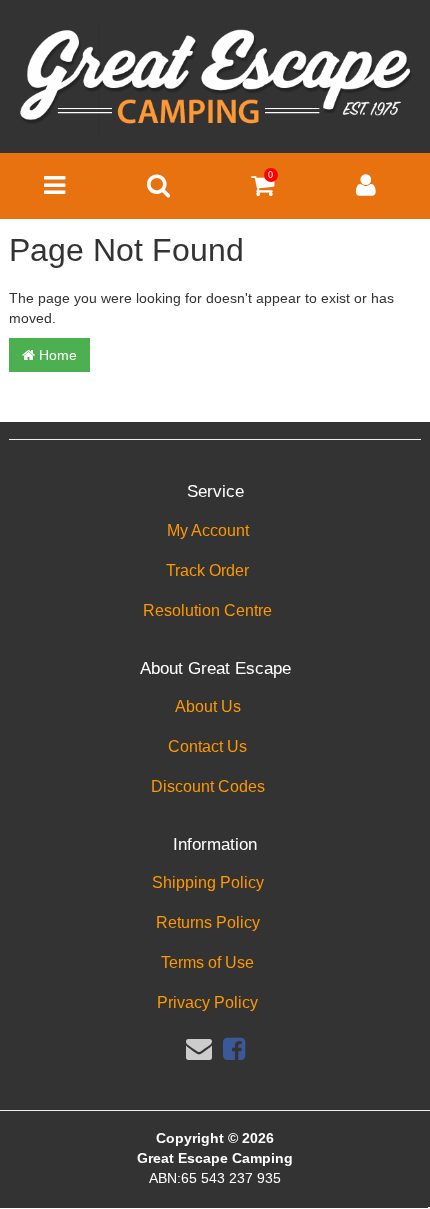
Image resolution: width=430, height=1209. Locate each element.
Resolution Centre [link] (207, 610)
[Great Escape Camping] (215, 78)
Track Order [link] (207, 570)
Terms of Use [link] (207, 962)
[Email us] (199, 1049)
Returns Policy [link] (208, 922)
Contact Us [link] (207, 746)
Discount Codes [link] (208, 786)
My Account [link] (208, 530)
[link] (234, 1049)
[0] (262, 190)
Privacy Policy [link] (207, 1002)
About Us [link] (208, 706)
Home (56, 355)
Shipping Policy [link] (208, 882)
